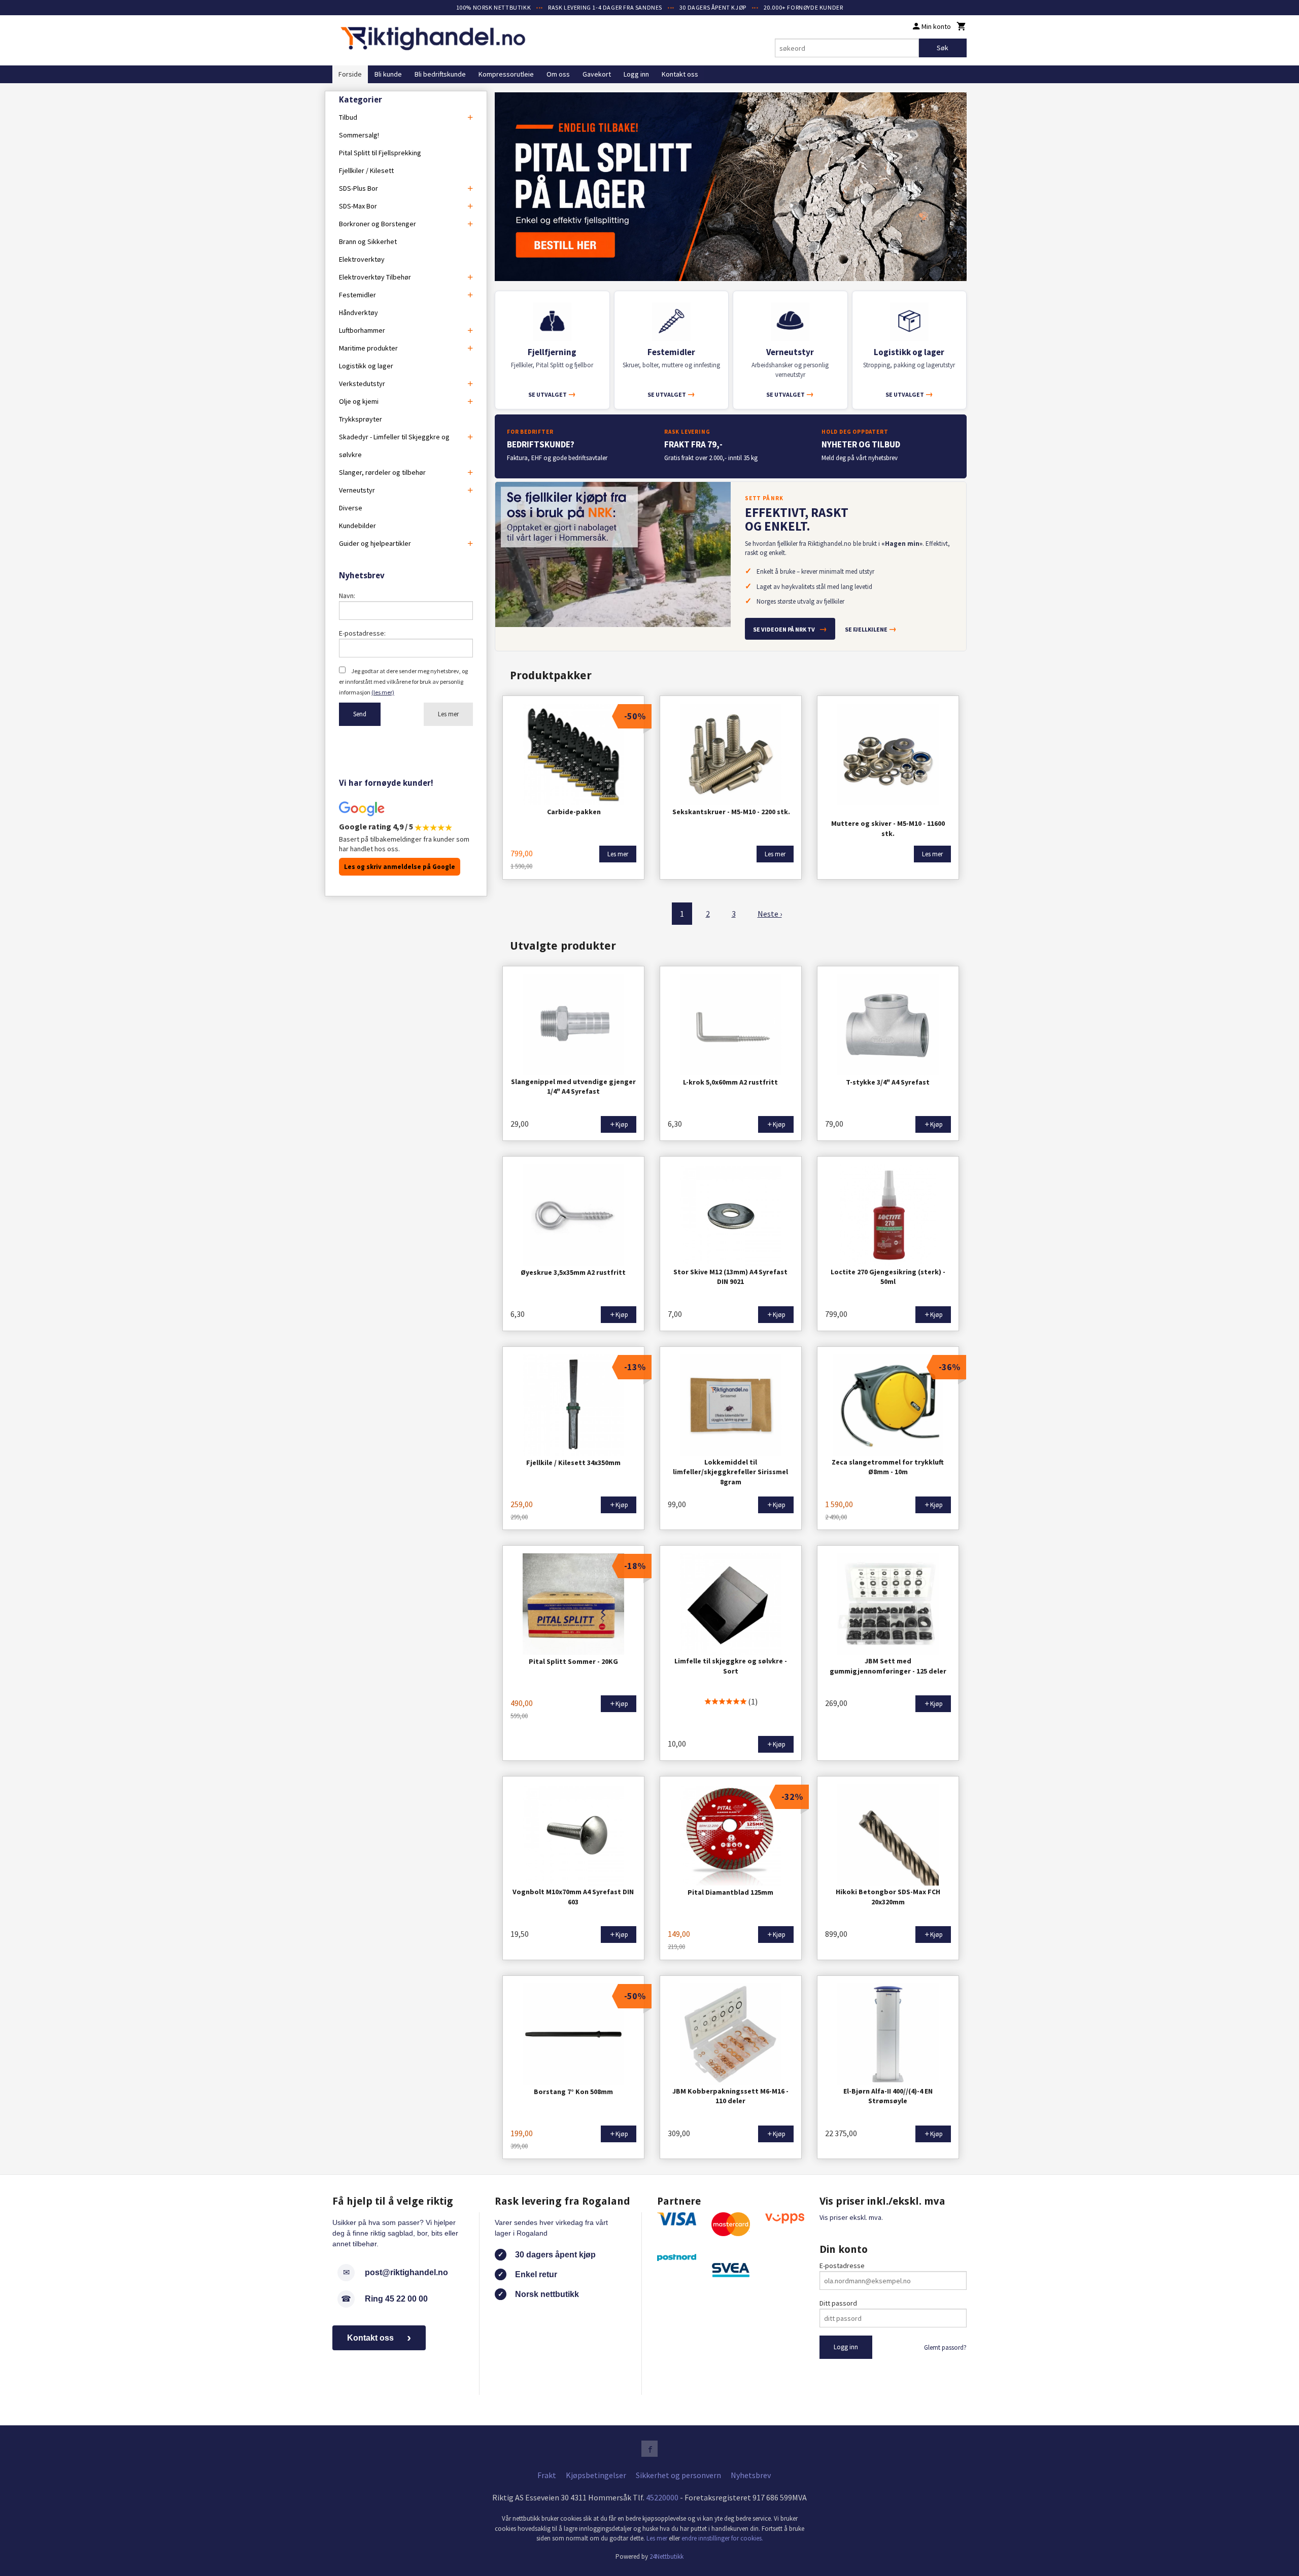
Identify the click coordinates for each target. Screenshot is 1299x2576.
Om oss (558, 74)
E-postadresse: (362, 633)
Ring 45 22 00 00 (396, 2299)
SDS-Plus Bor (358, 188)
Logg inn (636, 74)
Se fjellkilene (871, 629)
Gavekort (597, 74)
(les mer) (383, 692)
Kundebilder (357, 526)
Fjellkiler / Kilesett (366, 170)
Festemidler (357, 295)
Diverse (351, 508)
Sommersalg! (359, 135)
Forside (350, 74)
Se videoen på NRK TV (790, 629)
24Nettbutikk (666, 2556)
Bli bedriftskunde (440, 74)
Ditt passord (838, 2303)
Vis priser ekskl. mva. (851, 2217)
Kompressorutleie (506, 74)
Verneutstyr (357, 490)
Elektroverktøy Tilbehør (375, 277)
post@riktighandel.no (406, 2272)
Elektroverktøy (362, 259)
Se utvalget (552, 394)
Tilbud (348, 117)
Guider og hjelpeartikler (375, 543)
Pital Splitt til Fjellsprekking (380, 153)
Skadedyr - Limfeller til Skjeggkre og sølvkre (394, 446)
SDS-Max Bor (358, 206)
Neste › (770, 914)
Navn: (347, 596)
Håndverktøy (358, 312)
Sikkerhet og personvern (678, 2475)
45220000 (662, 2497)
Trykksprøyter (361, 419)
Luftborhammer (362, 330)
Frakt (547, 2475)
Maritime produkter (368, 348)
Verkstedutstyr (362, 384)
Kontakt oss (680, 74)
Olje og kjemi (359, 401)
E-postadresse (842, 2266)
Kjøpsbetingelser (596, 2475)
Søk (943, 48)
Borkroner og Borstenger (378, 224)
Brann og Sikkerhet (368, 241)
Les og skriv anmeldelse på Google (400, 867)
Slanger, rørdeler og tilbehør (382, 472)
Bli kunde (388, 74)
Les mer (448, 714)
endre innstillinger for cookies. (722, 2538)
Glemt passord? (945, 2347)
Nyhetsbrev (751, 2475)
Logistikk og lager (366, 366)
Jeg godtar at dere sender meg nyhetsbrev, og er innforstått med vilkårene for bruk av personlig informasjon (403, 682)
